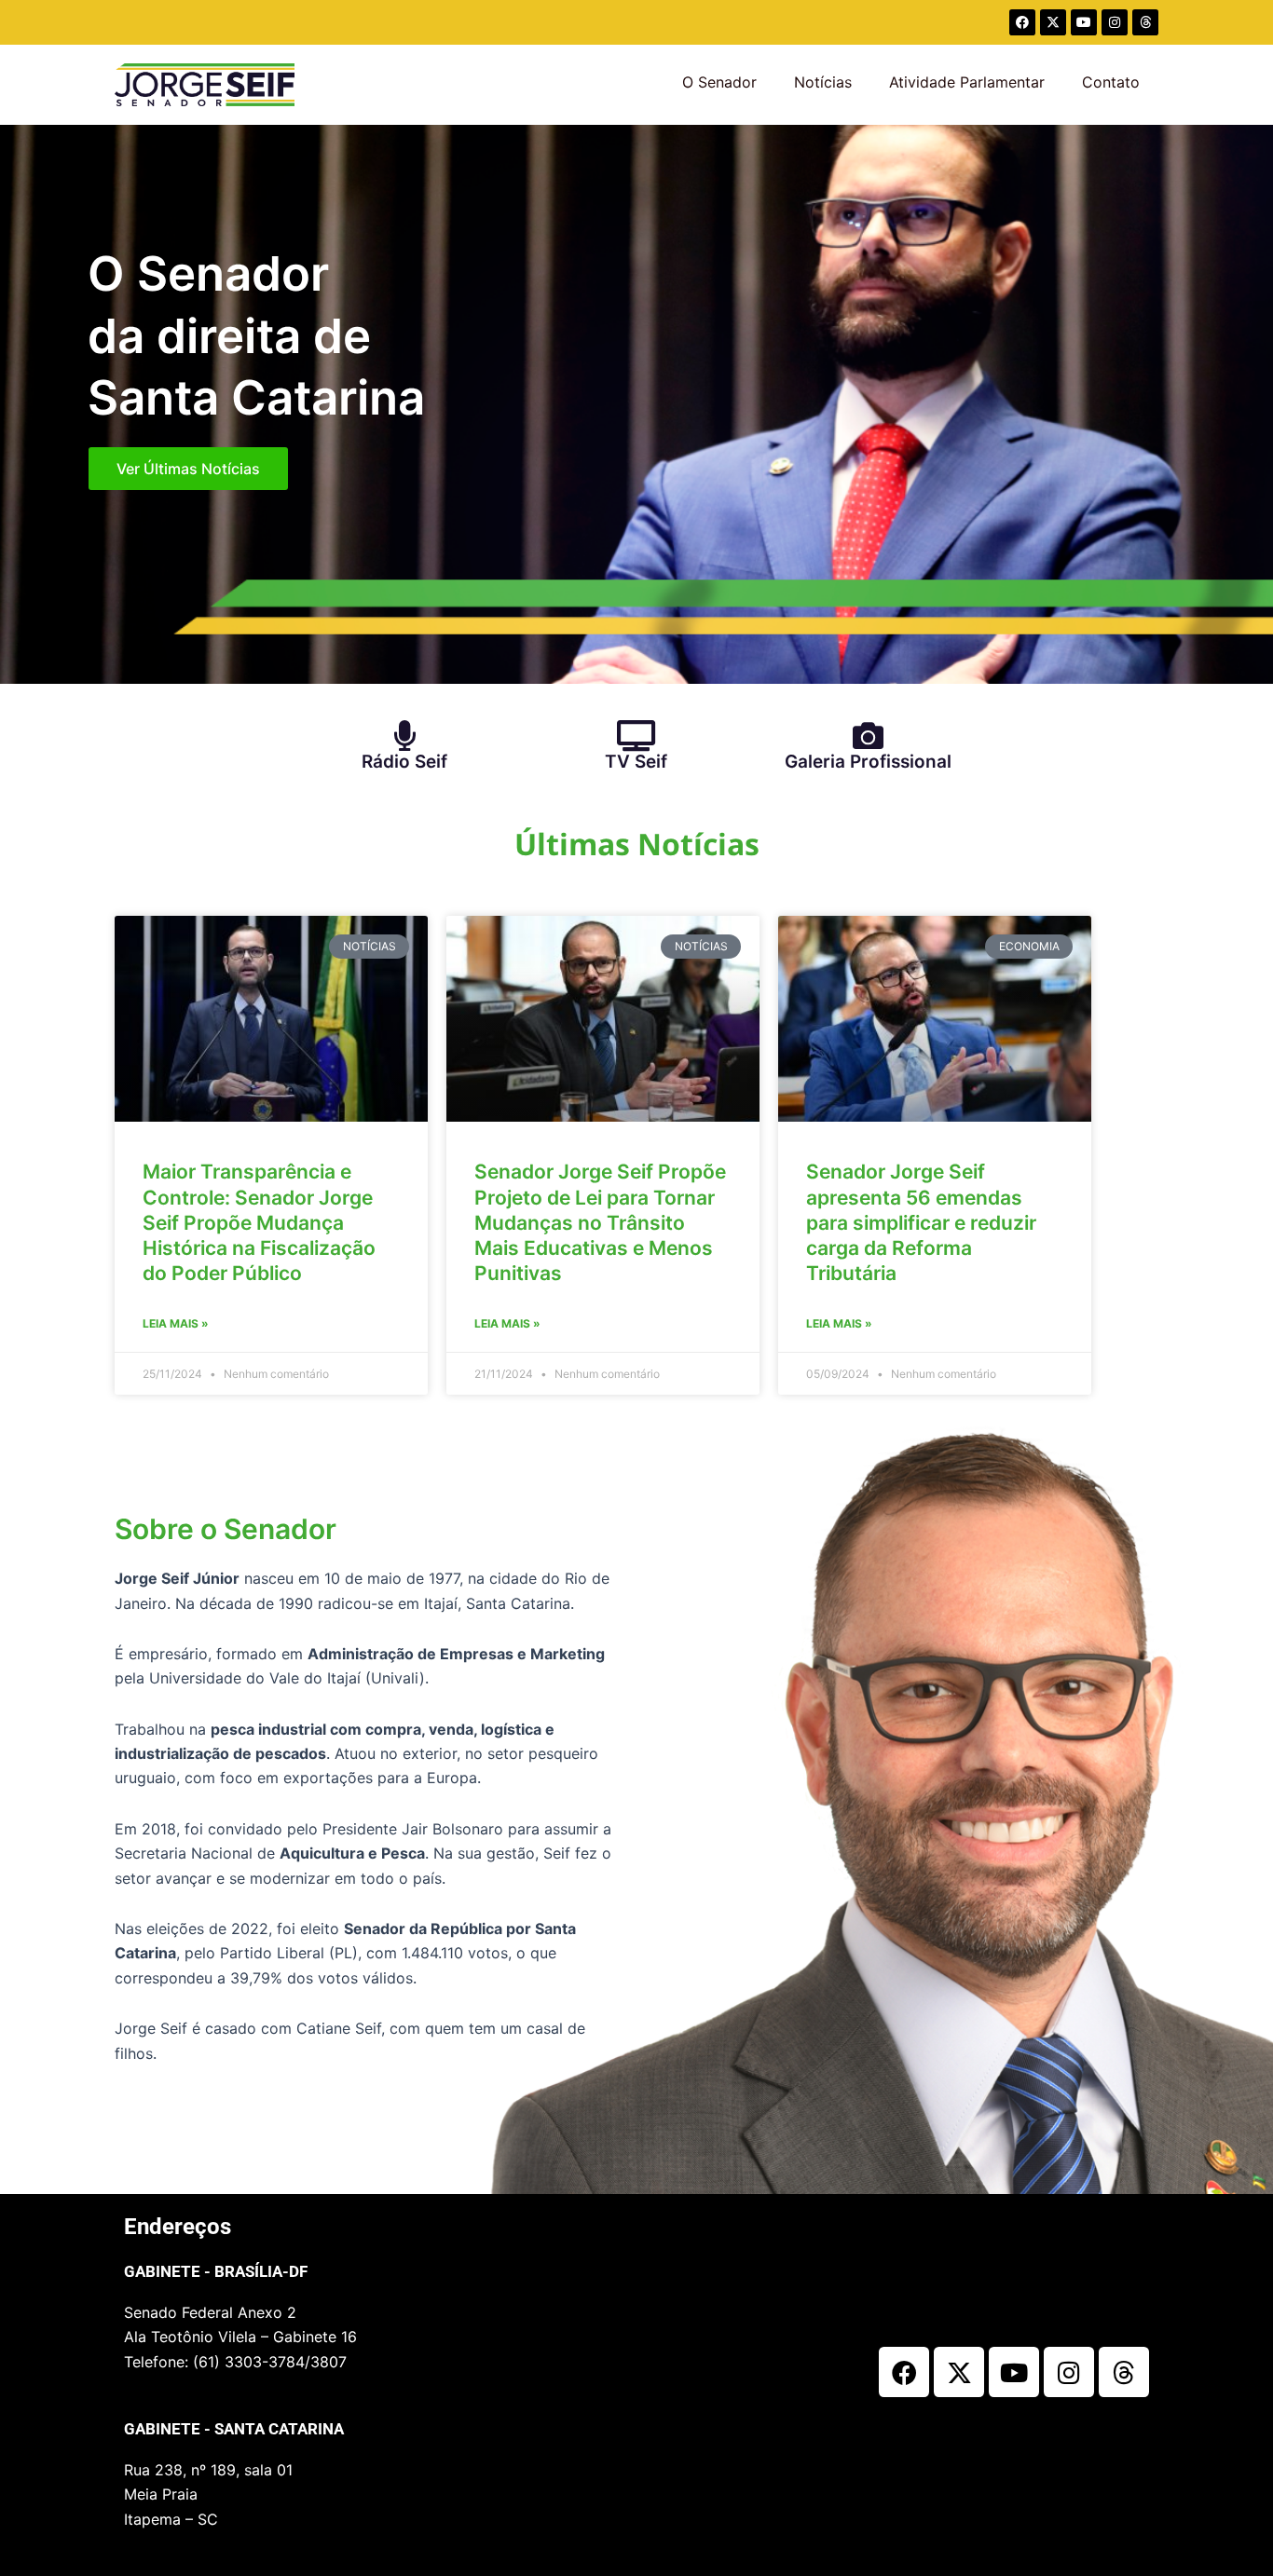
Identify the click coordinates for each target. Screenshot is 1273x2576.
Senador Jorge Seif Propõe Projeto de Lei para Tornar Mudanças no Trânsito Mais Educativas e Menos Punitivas (600, 1222)
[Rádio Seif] (405, 736)
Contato (1111, 82)
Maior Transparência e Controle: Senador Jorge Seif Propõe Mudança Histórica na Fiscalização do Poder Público (259, 1222)
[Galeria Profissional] (868, 736)
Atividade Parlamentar (967, 82)
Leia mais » (176, 1323)
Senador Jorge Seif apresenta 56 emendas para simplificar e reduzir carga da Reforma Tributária (921, 1222)
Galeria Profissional (868, 762)
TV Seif (636, 762)
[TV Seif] (636, 736)
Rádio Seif (404, 762)
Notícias (823, 82)
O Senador (719, 82)
